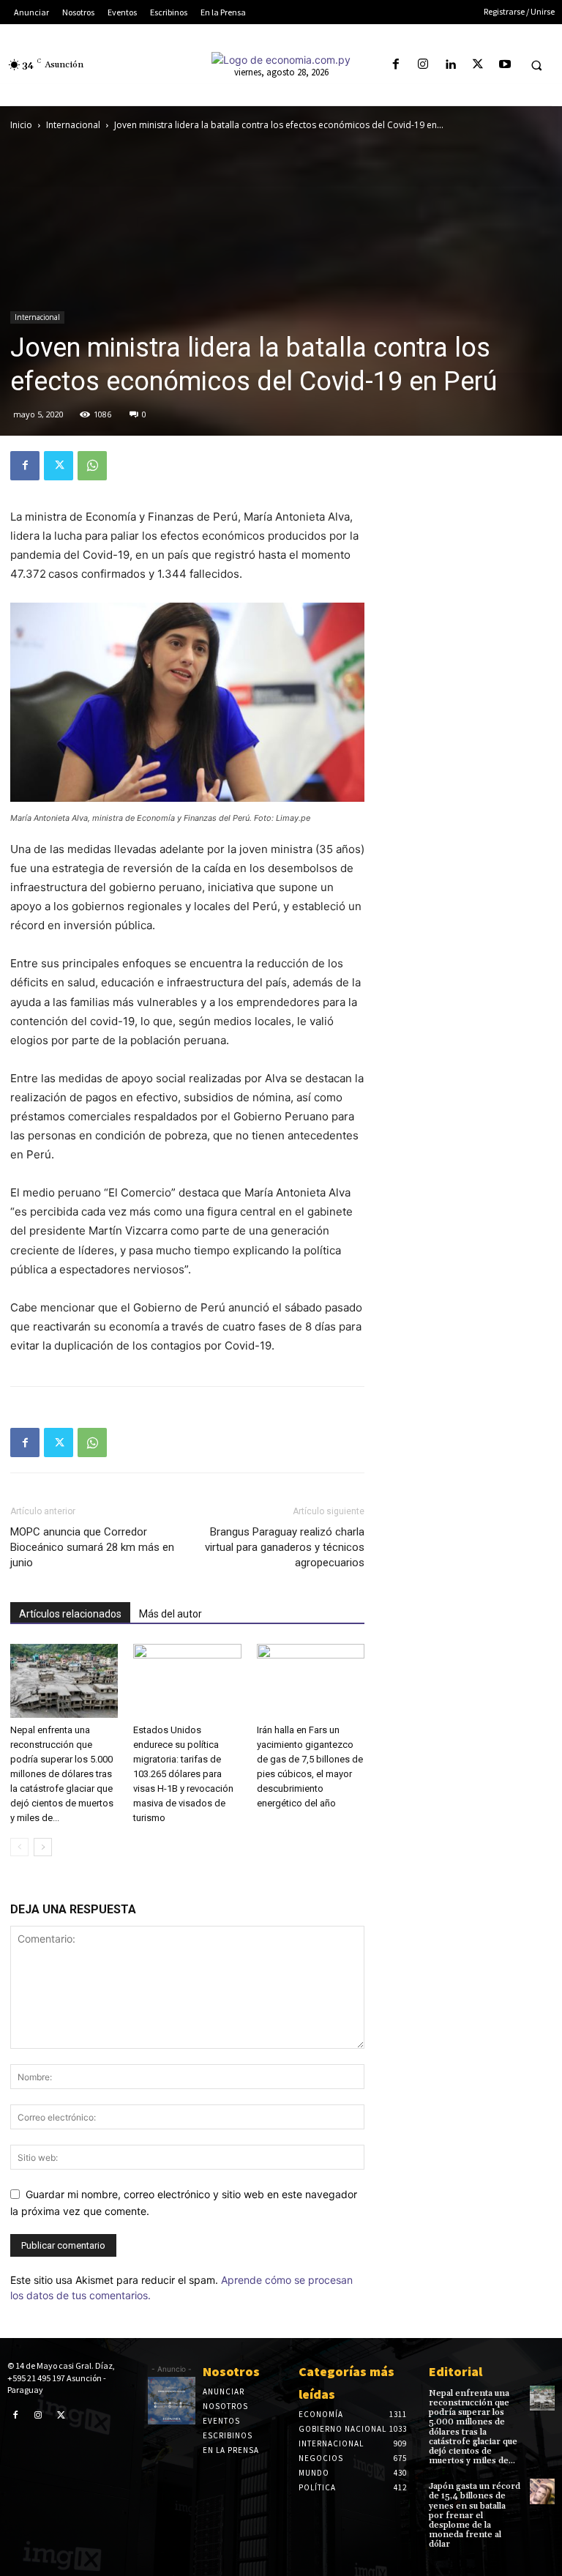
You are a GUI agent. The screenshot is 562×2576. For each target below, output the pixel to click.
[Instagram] (423, 65)
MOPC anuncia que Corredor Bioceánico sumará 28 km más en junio (92, 1547)
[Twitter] (477, 65)
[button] (536, 65)
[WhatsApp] (92, 466)
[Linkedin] (450, 65)
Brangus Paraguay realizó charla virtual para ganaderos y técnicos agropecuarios (285, 1547)
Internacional (73, 125)
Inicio (21, 125)
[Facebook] (396, 65)
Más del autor (171, 1614)
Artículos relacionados (70, 1614)
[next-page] (43, 1847)
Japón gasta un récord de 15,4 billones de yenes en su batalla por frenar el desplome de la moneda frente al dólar (475, 2515)
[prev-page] (19, 1847)
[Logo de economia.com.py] (281, 60)
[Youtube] (505, 65)
